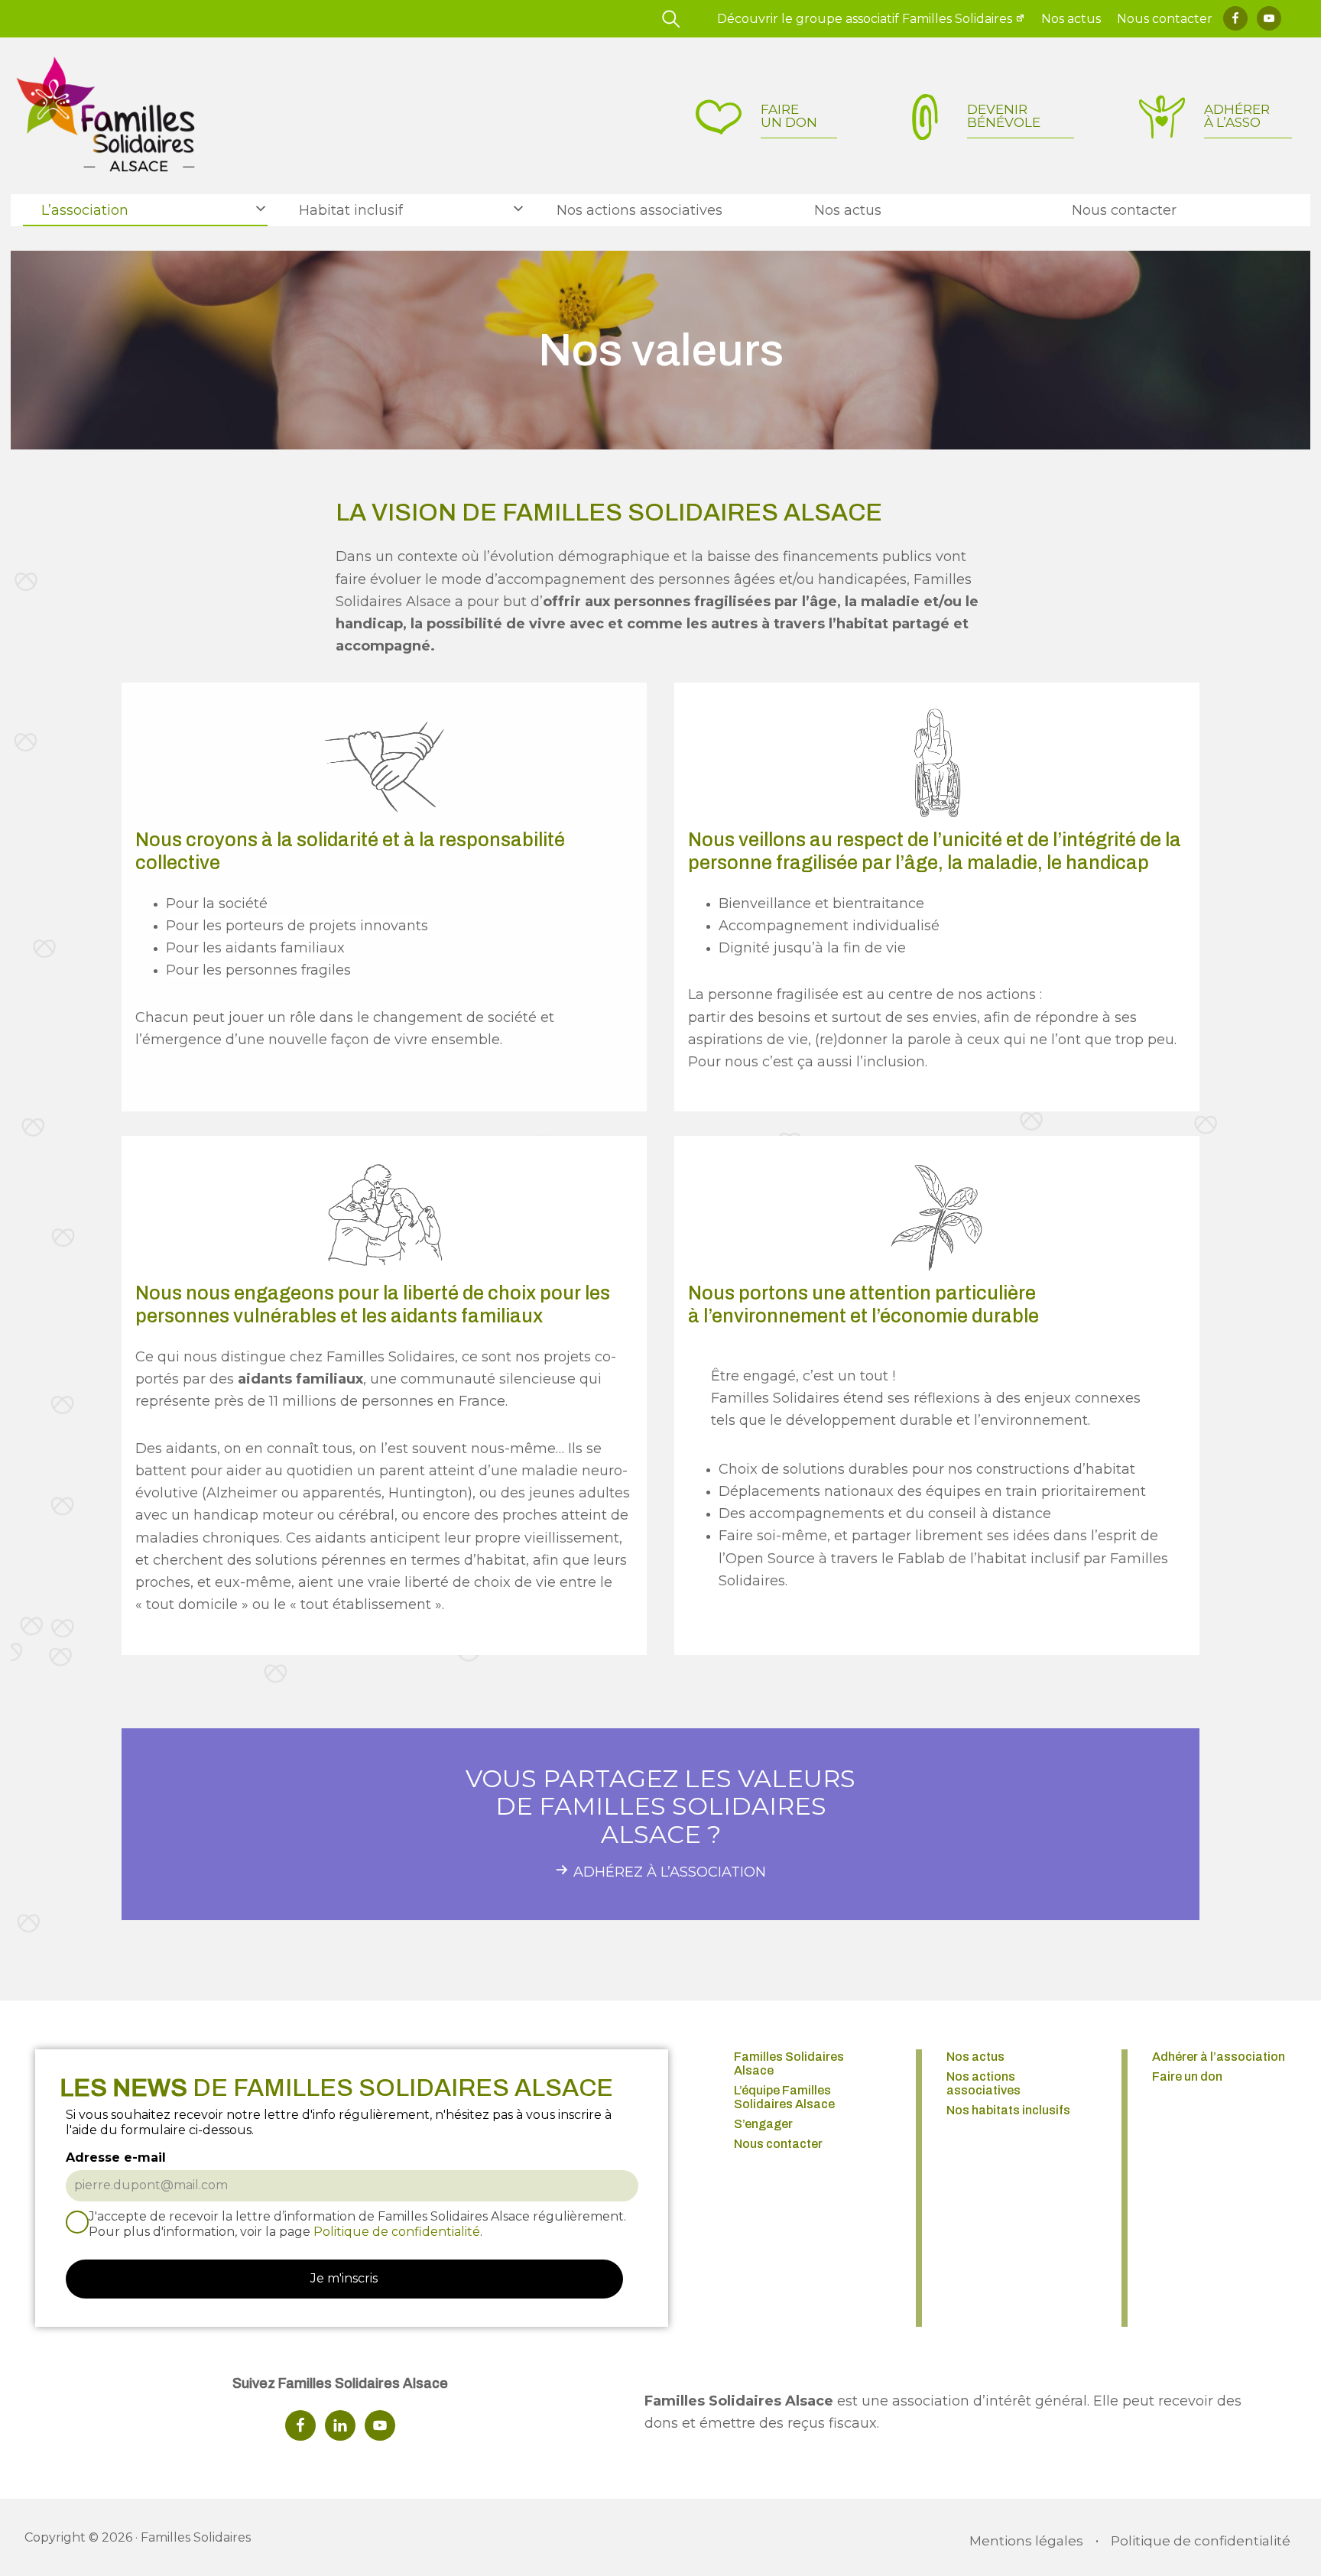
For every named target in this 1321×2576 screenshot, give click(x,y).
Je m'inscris (344, 2278)
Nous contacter (1165, 19)
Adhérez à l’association (670, 1872)
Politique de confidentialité (397, 2232)
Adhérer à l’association (1219, 2057)
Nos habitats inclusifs (1008, 2110)
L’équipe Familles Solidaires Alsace (784, 2097)
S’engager (763, 2124)
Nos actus (1071, 19)
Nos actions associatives (983, 2083)
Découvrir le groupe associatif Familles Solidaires (865, 19)
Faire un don (1187, 2076)
